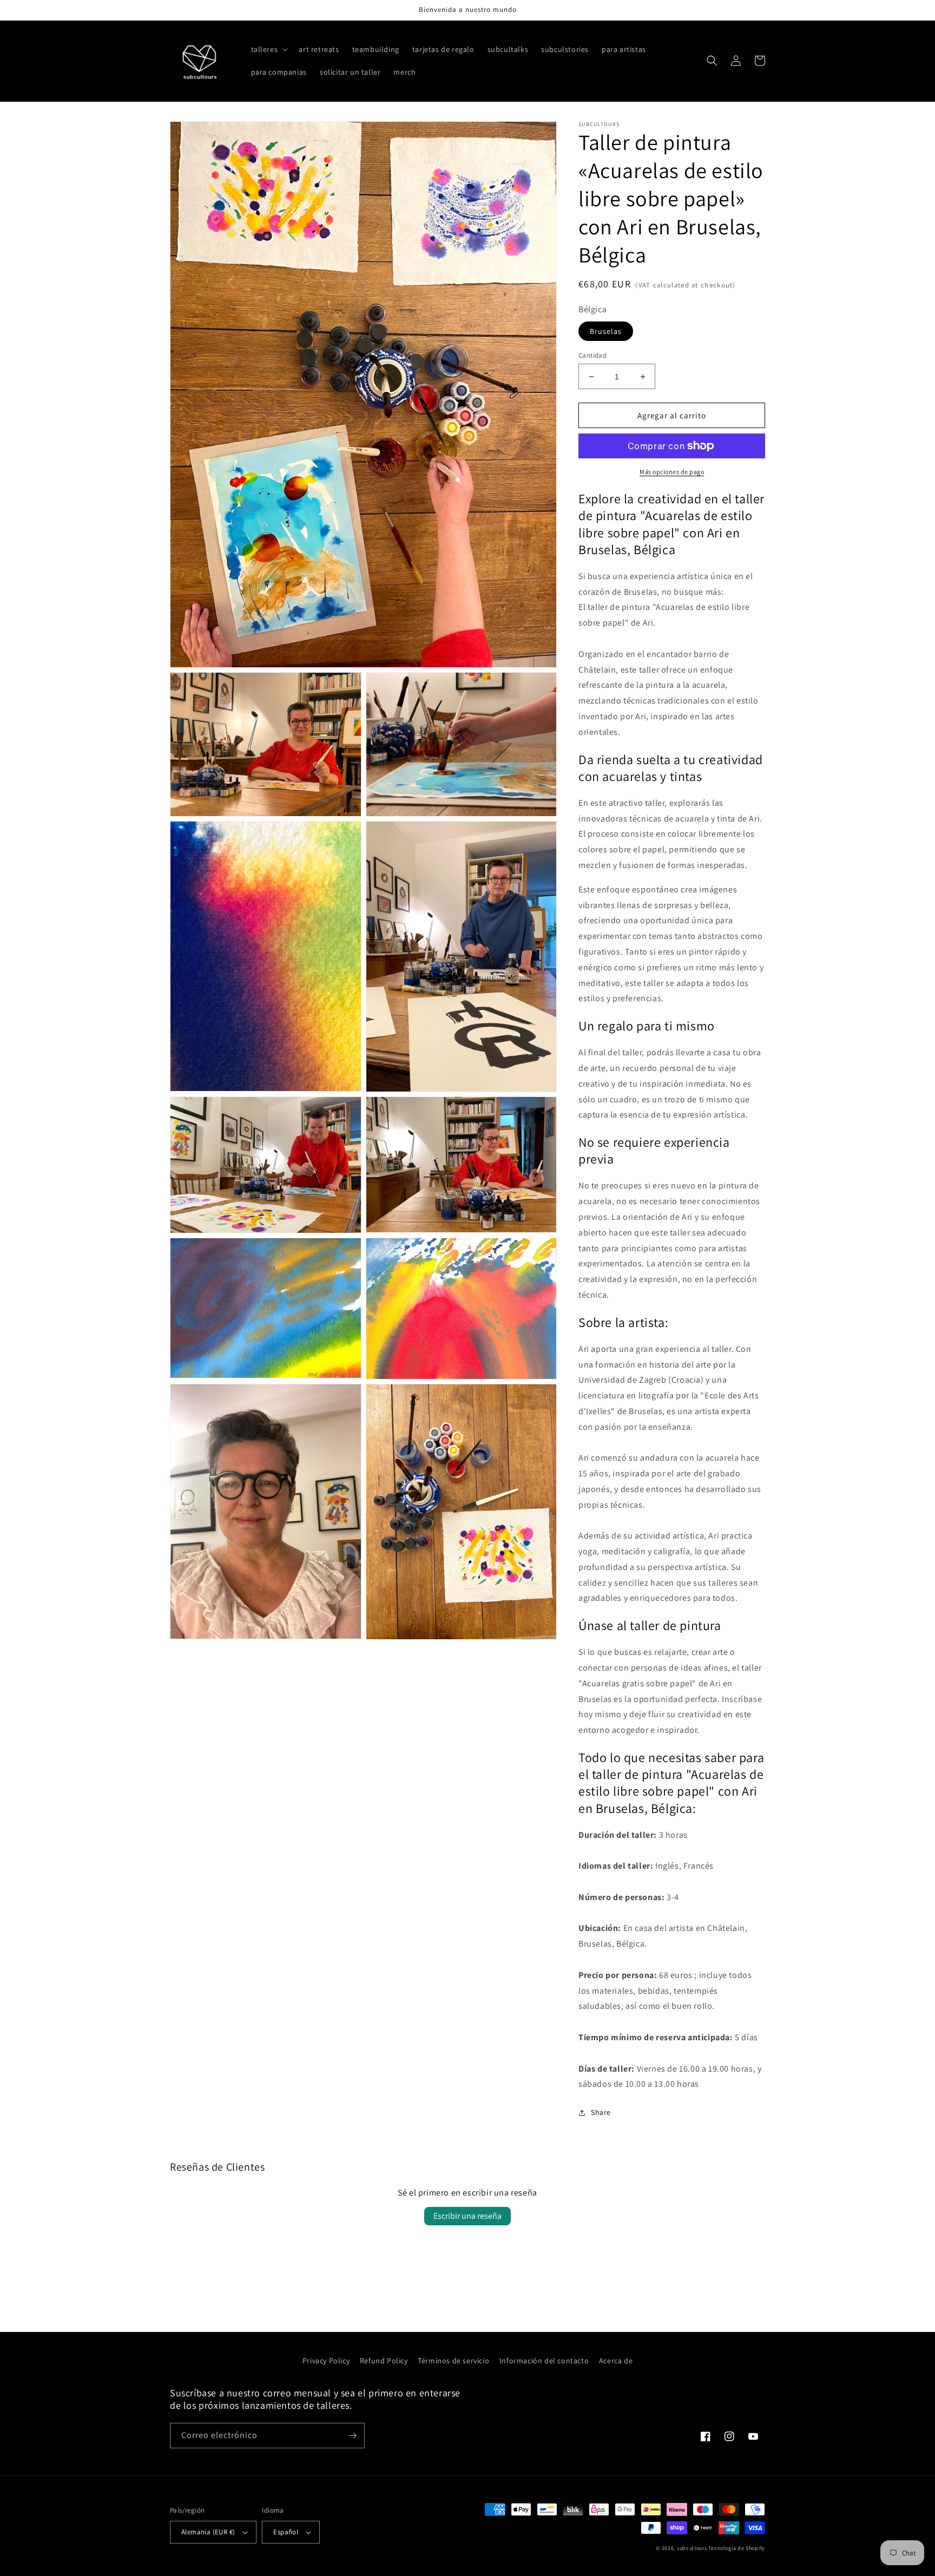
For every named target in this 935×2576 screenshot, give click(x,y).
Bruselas (606, 331)
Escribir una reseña (467, 2216)
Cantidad (592, 355)
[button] (269, 49)
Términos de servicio (453, 2361)
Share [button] (601, 2112)
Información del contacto (544, 2361)
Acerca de (616, 2361)
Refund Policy (384, 2361)
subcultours (692, 2548)
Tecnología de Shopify (737, 2548)
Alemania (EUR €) (208, 2532)
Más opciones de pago (672, 472)
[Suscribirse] (352, 2436)
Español (286, 2532)
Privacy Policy (326, 2361)
